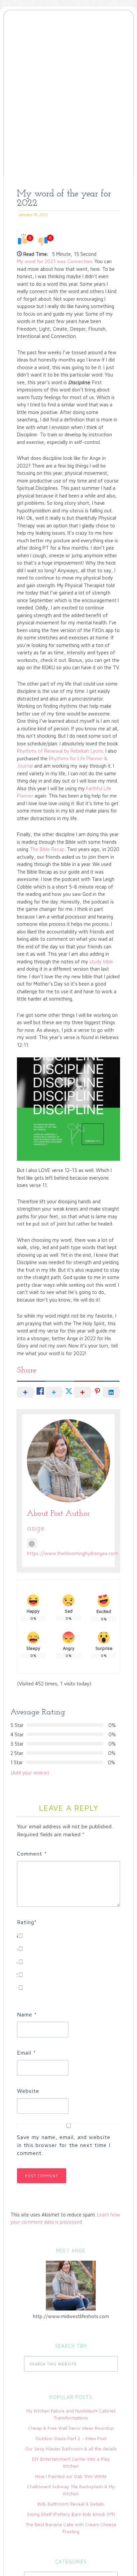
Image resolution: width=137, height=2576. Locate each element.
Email (26, 2053)
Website (28, 2091)
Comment (32, 1854)
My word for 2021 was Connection (55, 261)
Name (27, 2014)
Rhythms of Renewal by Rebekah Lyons (60, 751)
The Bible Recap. (48, 849)
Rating (27, 1922)
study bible (101, 962)
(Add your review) (30, 1773)
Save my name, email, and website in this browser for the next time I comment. (64, 2145)
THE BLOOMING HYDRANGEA (68, 41)
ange (36, 1528)
